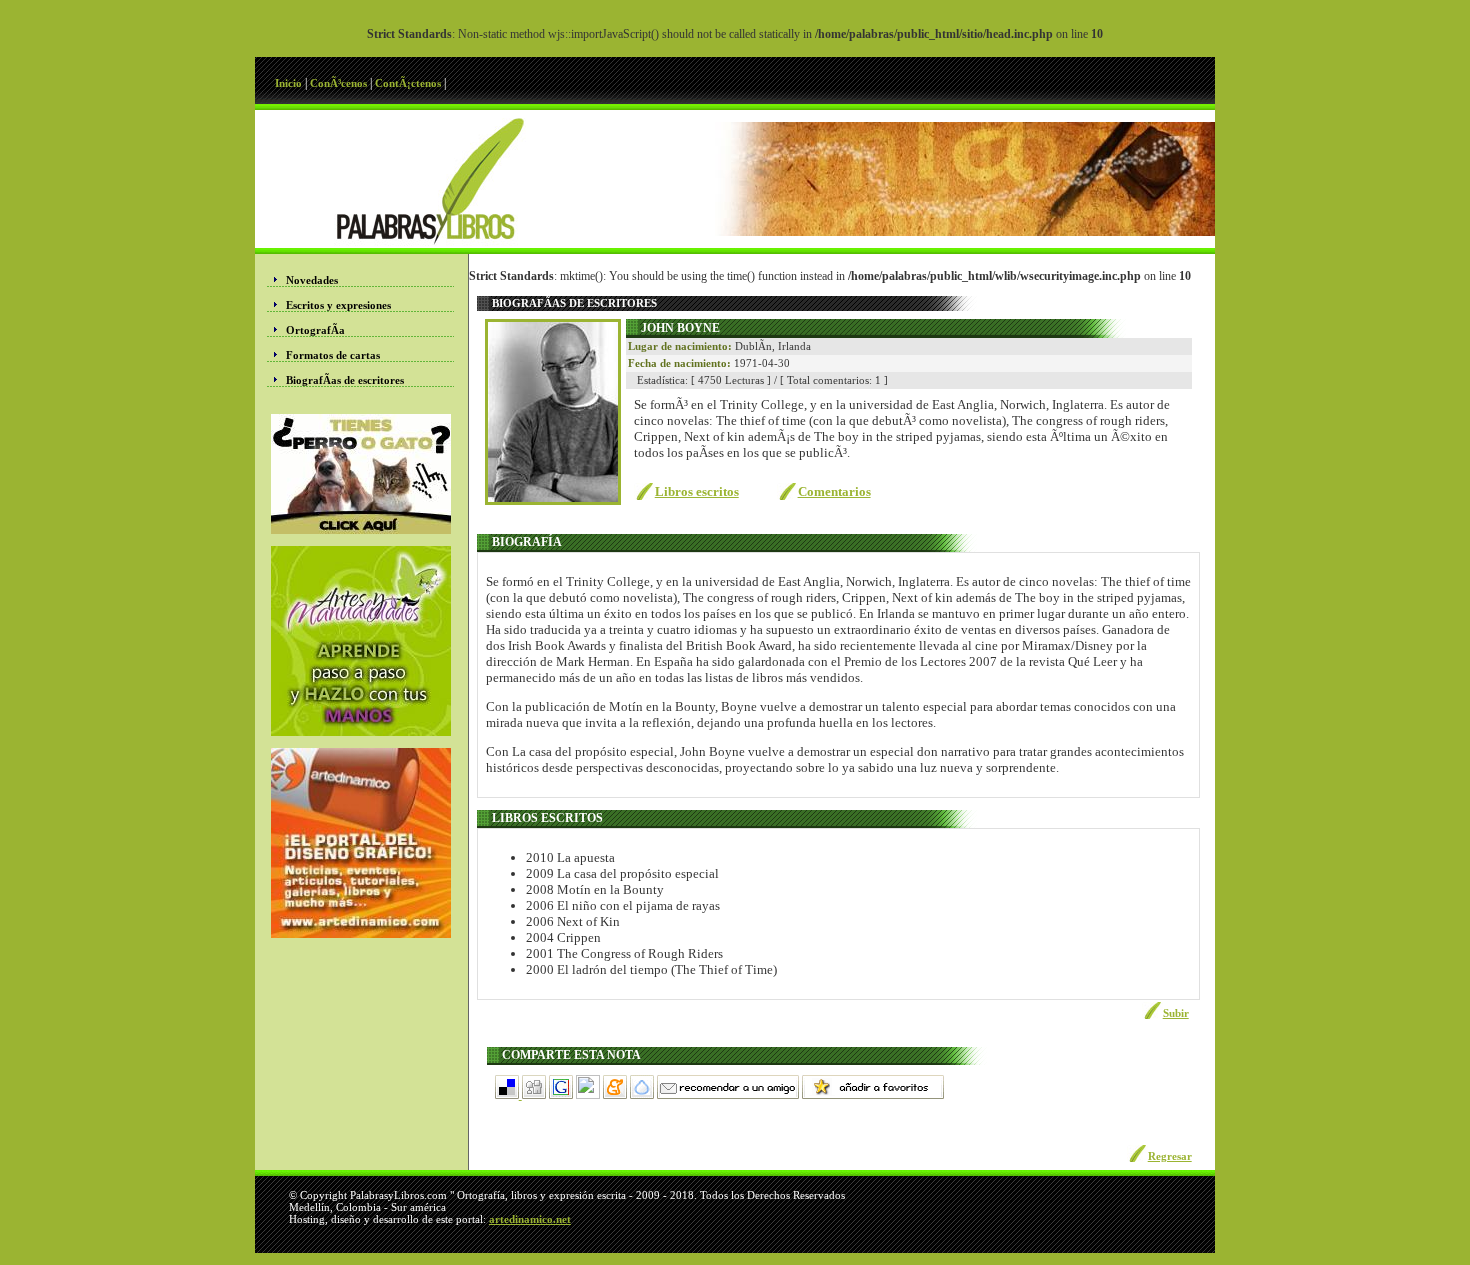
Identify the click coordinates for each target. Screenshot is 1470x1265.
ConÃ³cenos (340, 83)
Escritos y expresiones (338, 305)
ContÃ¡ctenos (409, 83)
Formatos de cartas (333, 355)
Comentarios (834, 491)
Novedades (312, 280)
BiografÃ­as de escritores (345, 380)
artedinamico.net (530, 1219)
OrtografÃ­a (315, 330)
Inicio (290, 83)
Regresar (1170, 1156)
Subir (1176, 1013)
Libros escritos (697, 491)
